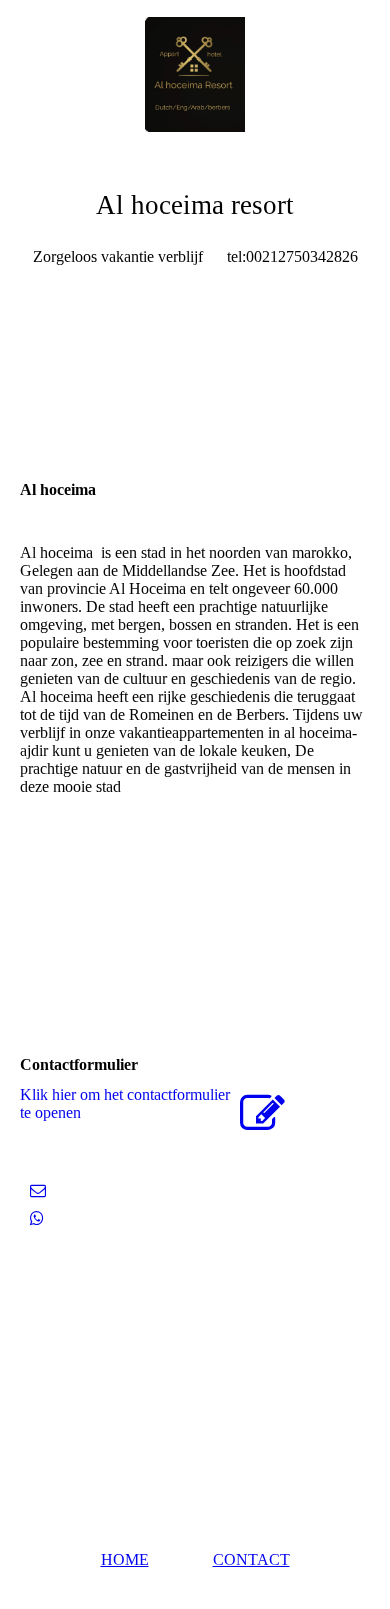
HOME (125, 1559)
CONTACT (251, 1559)
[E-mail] (38, 1190)
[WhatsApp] (37, 1218)
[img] (195, 75)
